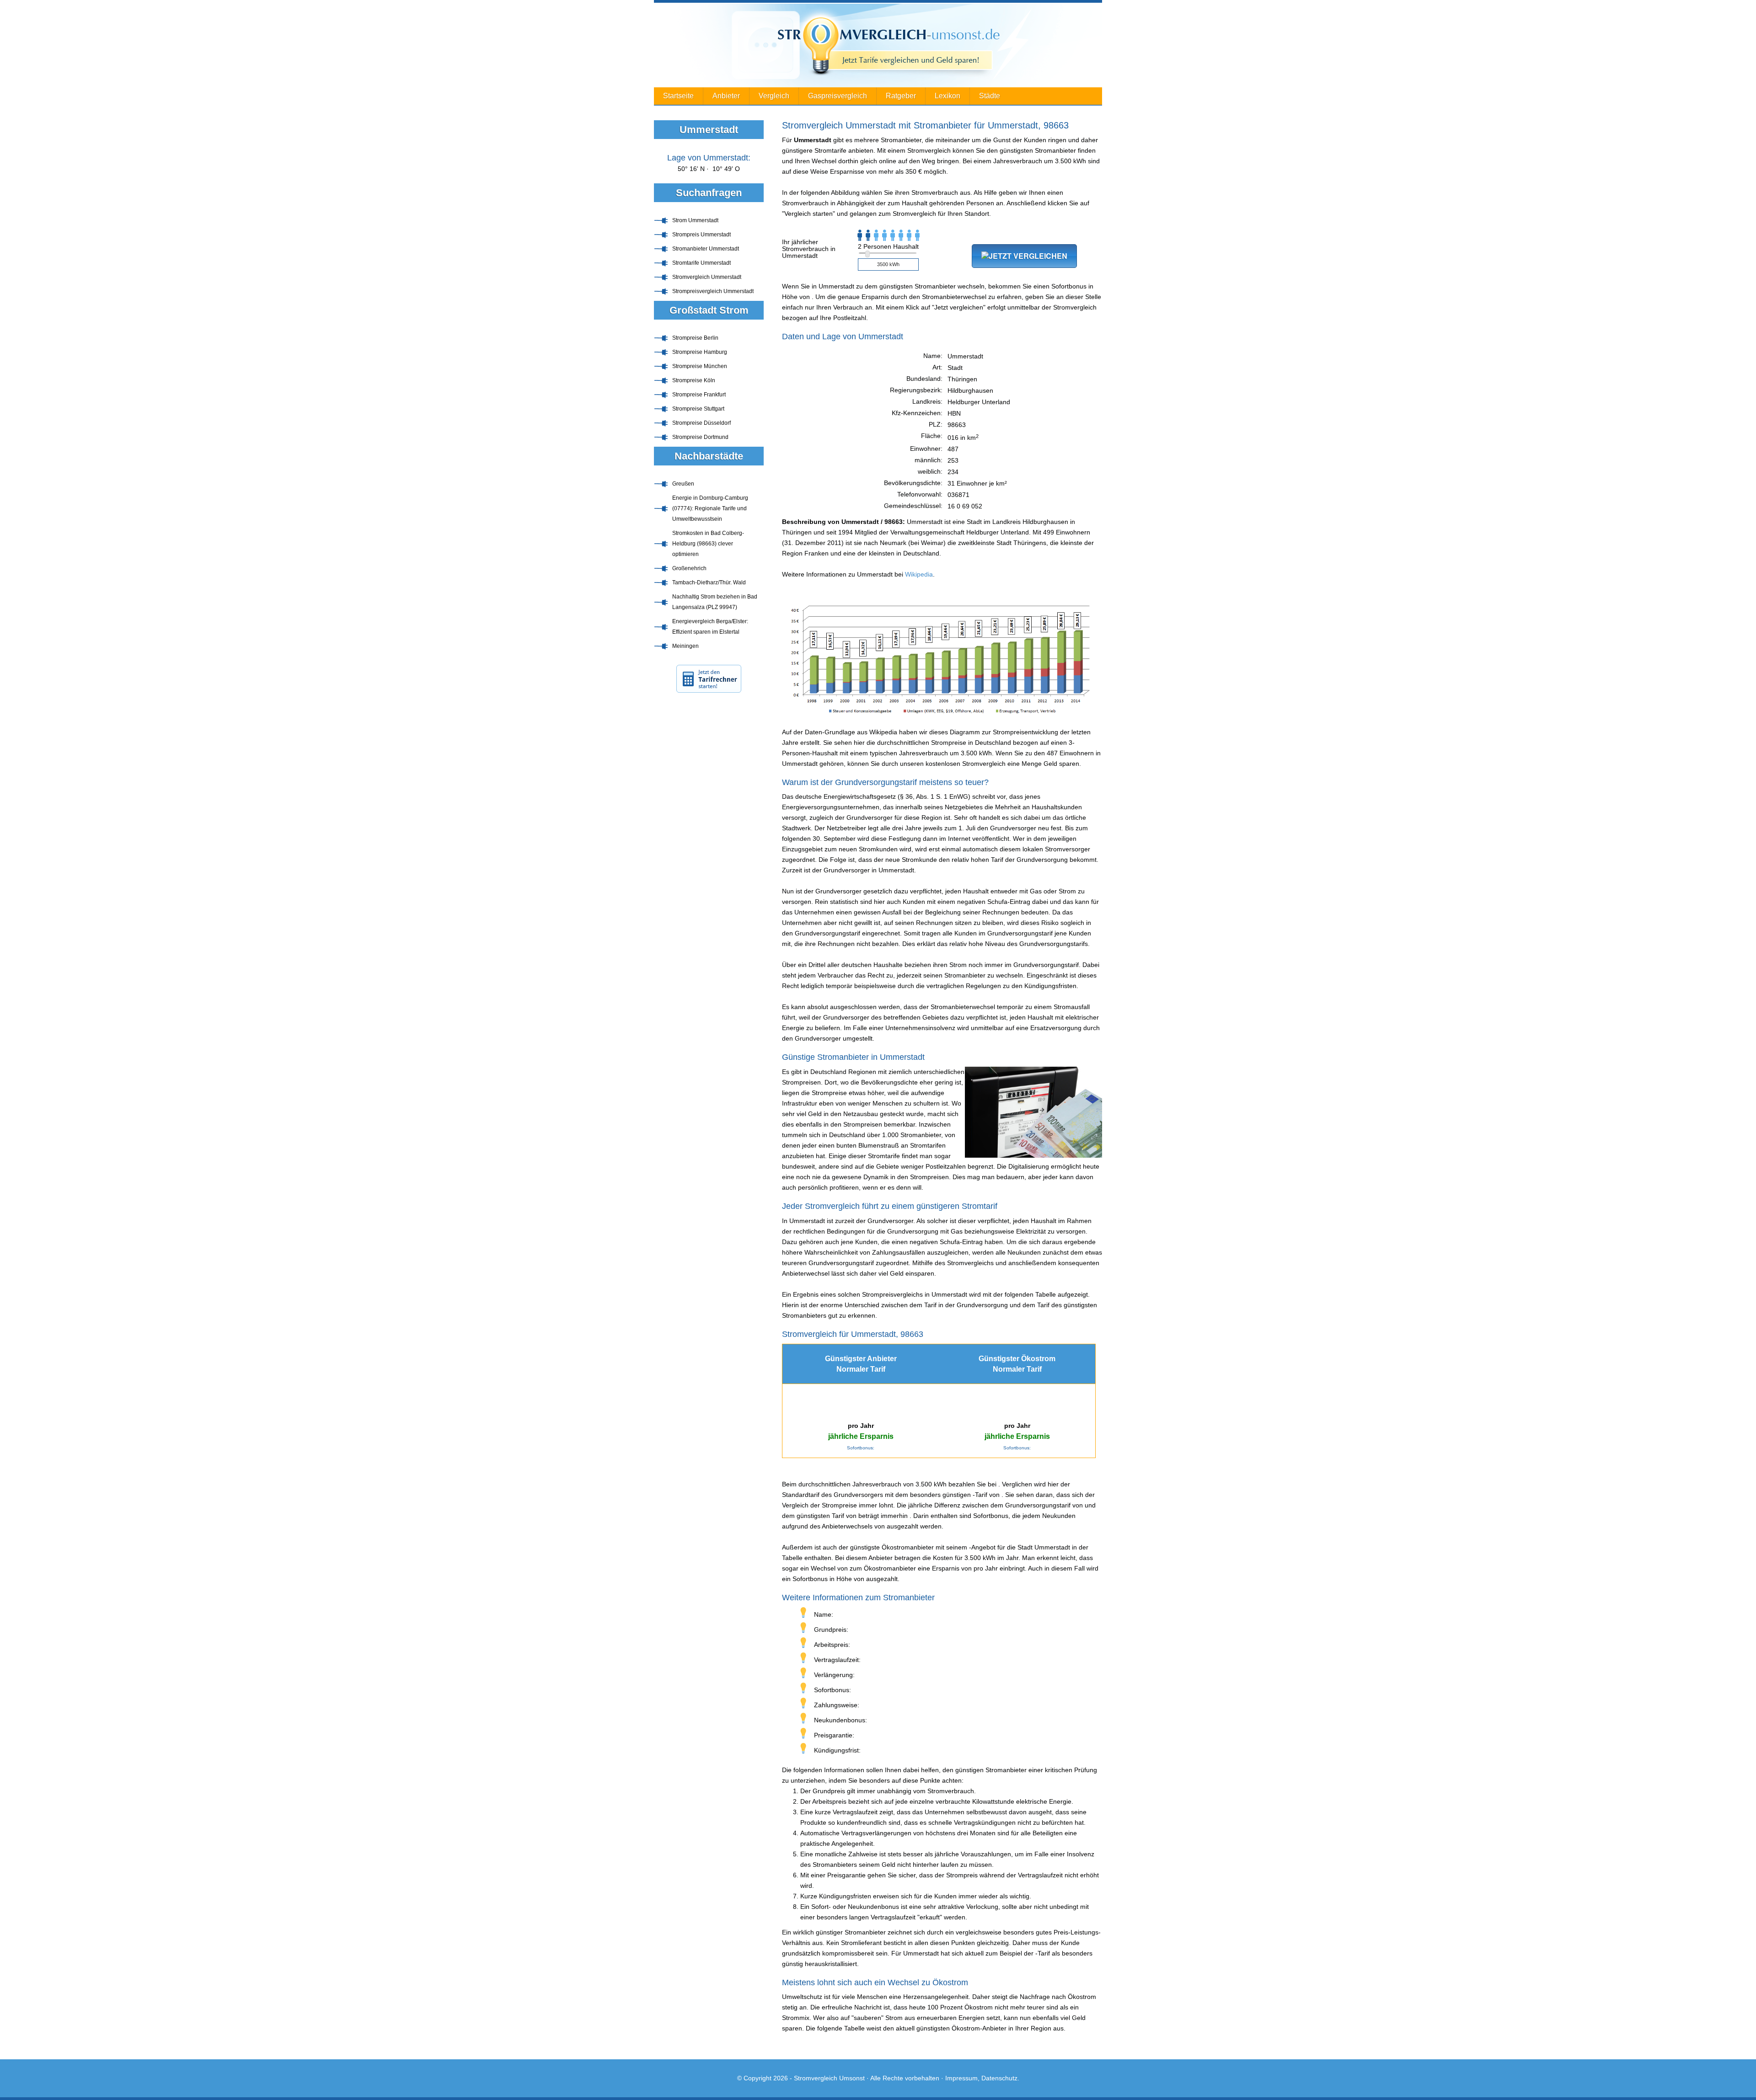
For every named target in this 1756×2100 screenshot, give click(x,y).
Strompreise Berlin (695, 338)
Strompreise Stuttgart (698, 409)
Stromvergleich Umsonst (829, 2078)
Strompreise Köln (694, 380)
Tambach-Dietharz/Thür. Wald (709, 582)
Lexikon (948, 96)
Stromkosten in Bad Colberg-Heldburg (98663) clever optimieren (708, 544)
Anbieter (726, 96)
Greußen (683, 484)
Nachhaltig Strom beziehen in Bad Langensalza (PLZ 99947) (715, 602)
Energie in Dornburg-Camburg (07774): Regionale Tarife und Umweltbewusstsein (710, 508)
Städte (990, 96)
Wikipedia (919, 574)
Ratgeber (901, 96)
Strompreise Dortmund (700, 437)
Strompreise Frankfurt (699, 395)
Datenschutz (999, 2078)
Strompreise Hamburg (700, 352)
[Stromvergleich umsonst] (878, 45)
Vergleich (774, 96)
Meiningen (685, 646)
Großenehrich (689, 568)
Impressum (961, 2078)
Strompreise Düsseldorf (701, 423)
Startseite (678, 96)
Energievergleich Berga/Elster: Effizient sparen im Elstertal (710, 627)
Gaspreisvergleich (838, 96)
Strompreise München (700, 366)
